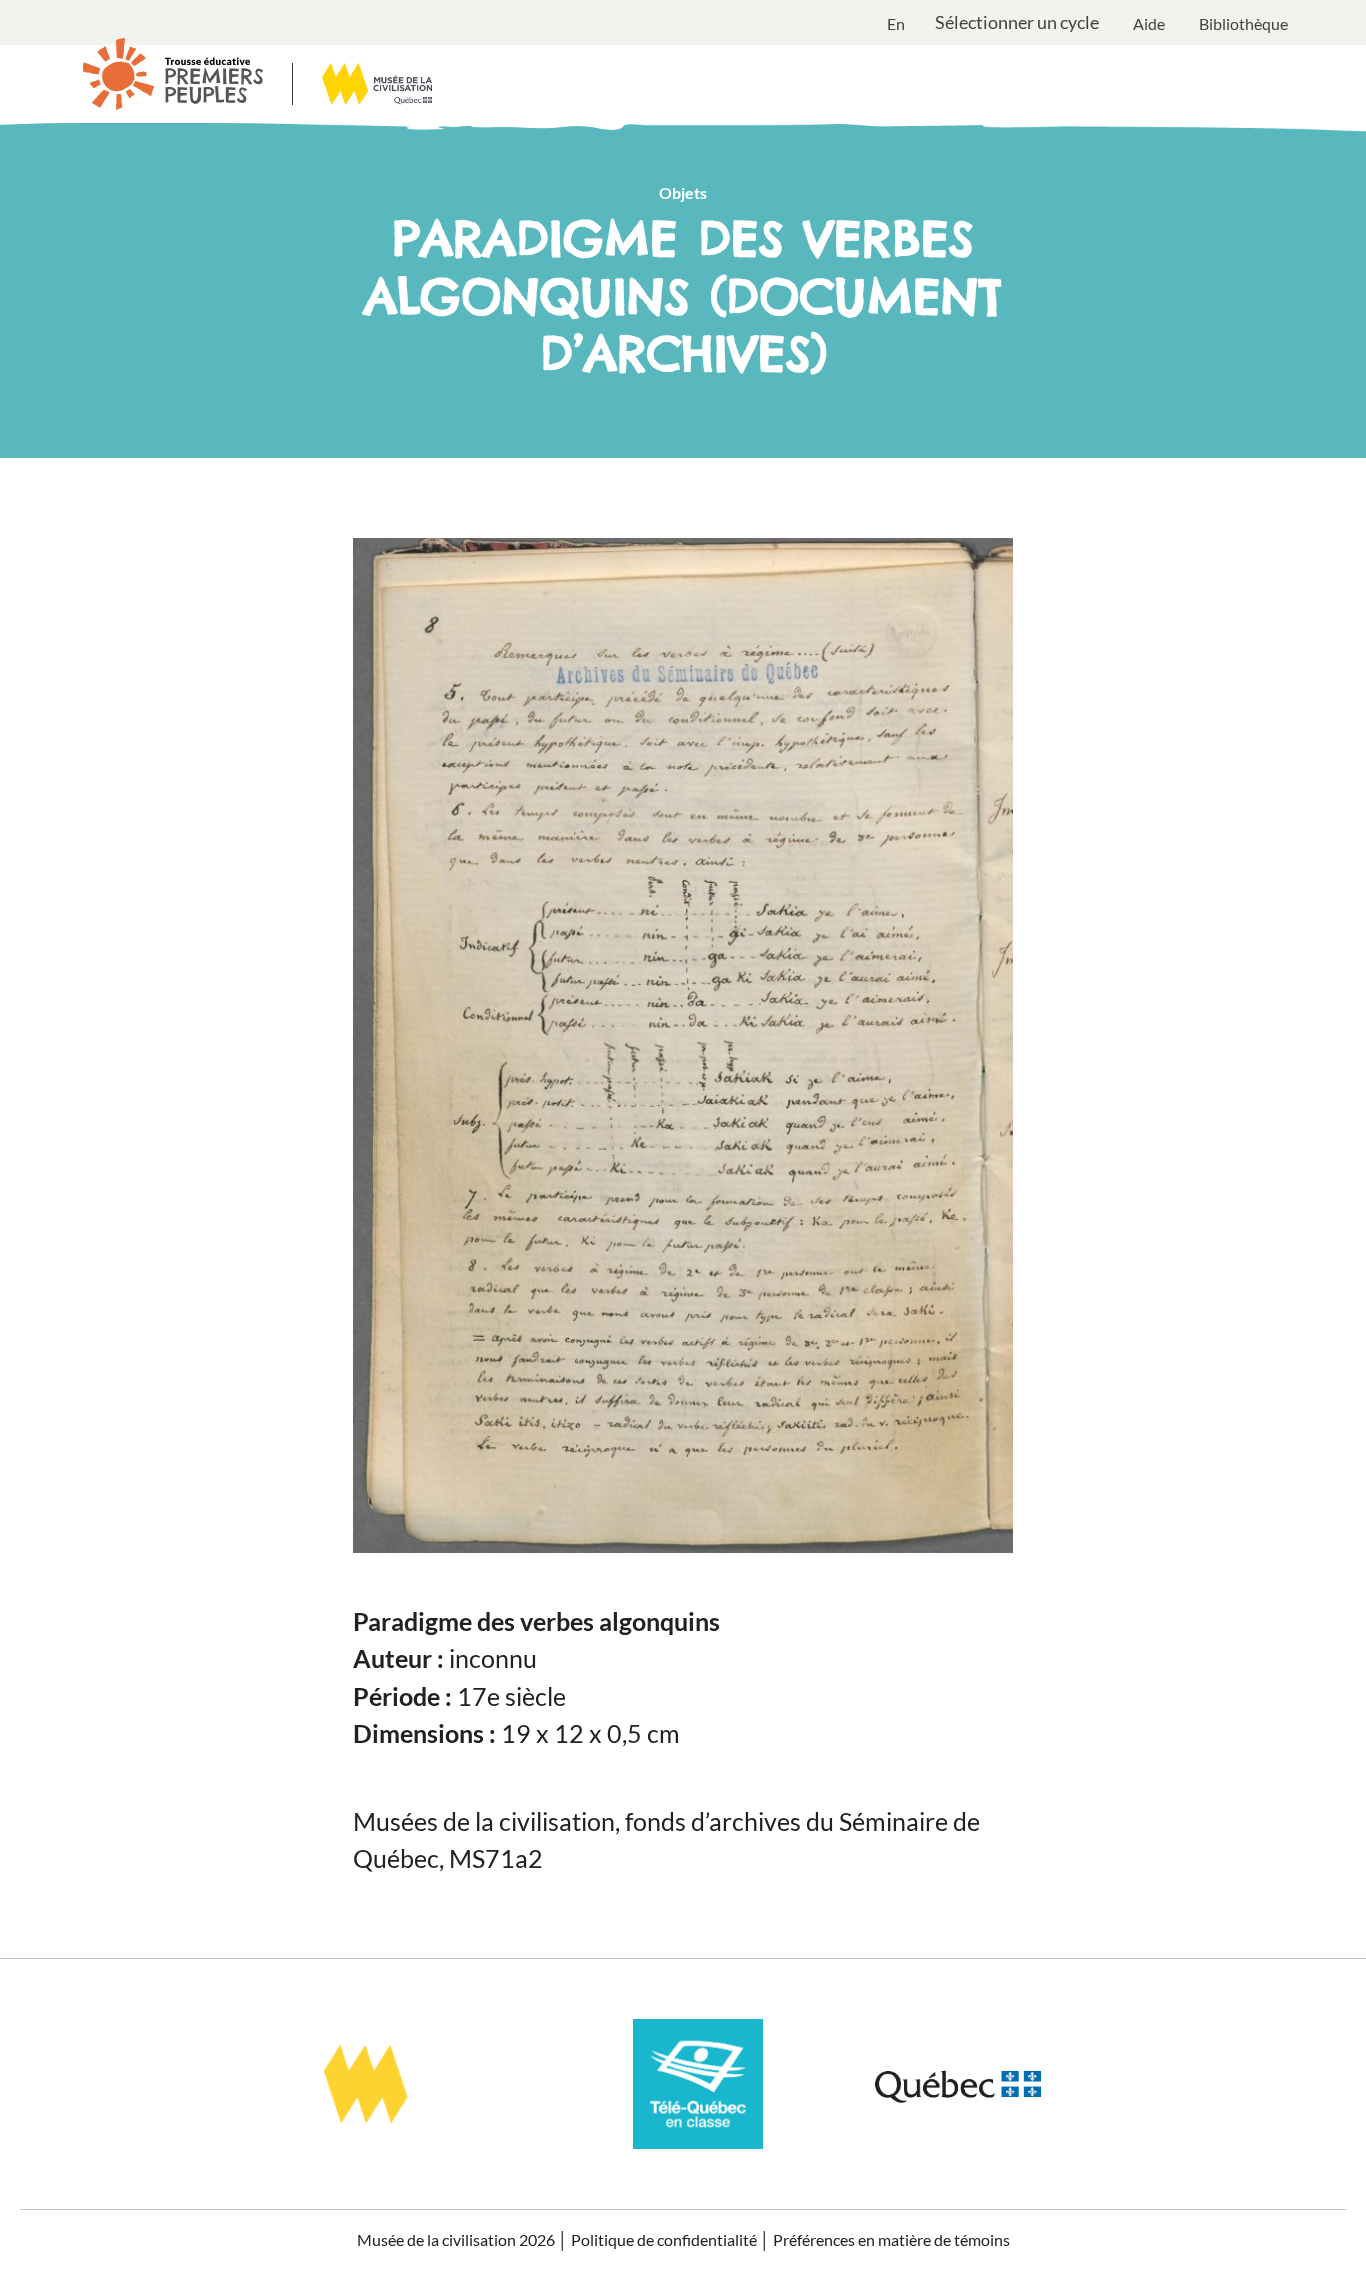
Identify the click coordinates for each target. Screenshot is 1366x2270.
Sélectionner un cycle (1017, 23)
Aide (1149, 23)
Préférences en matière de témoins (891, 2239)
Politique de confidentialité (664, 2239)
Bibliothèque (1243, 23)
